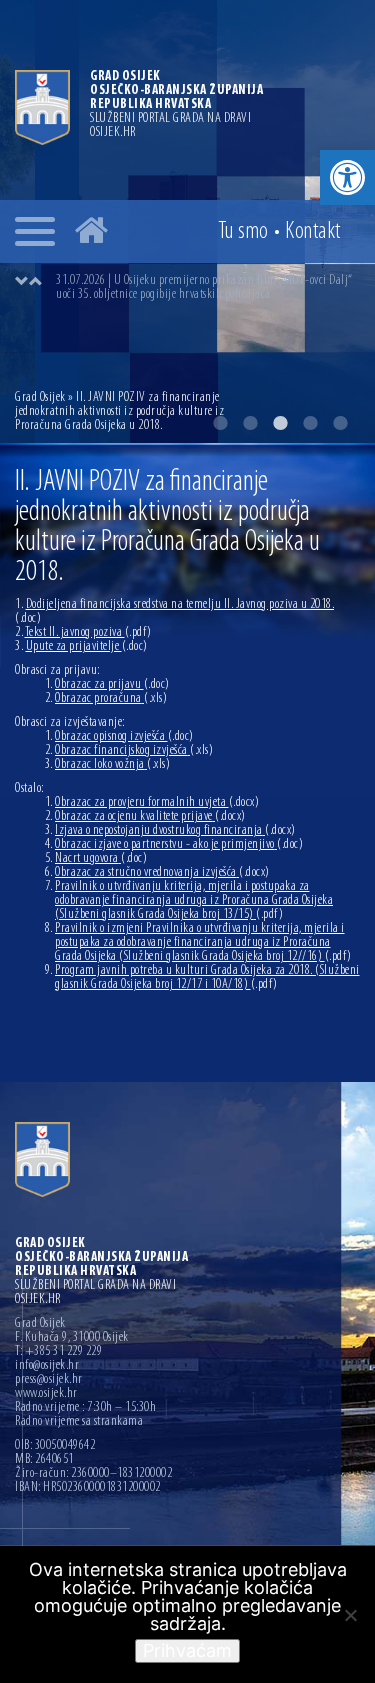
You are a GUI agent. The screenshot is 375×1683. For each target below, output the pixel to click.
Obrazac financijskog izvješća (134, 750)
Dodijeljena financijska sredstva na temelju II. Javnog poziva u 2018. (174, 611)
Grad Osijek (41, 397)
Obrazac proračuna (111, 698)
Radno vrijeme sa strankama (79, 1422)
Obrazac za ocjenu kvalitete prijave (150, 816)
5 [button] (340, 423)
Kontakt (313, 232)
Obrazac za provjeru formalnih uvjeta (157, 802)
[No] (350, 1615)
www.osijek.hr (46, 1394)
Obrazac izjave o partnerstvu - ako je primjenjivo (179, 844)
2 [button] (250, 423)
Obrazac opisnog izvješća (124, 736)
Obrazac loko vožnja (112, 764)
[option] (207, 288)
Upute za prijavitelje (87, 646)
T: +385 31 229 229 (58, 1352)
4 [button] (310, 423)
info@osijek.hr (47, 1366)
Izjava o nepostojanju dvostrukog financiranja (175, 830)
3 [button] (280, 423)
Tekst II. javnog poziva (88, 632)
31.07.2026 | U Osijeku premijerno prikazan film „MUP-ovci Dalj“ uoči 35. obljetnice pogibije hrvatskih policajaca (204, 287)
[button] (347, 177)
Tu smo (243, 232)
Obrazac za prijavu (112, 684)
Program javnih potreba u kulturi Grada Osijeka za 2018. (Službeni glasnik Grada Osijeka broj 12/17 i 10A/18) (207, 977)
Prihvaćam (187, 1650)
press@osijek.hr (49, 1380)
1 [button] (220, 423)
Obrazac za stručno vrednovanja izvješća (162, 872)
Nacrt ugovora (101, 858)
